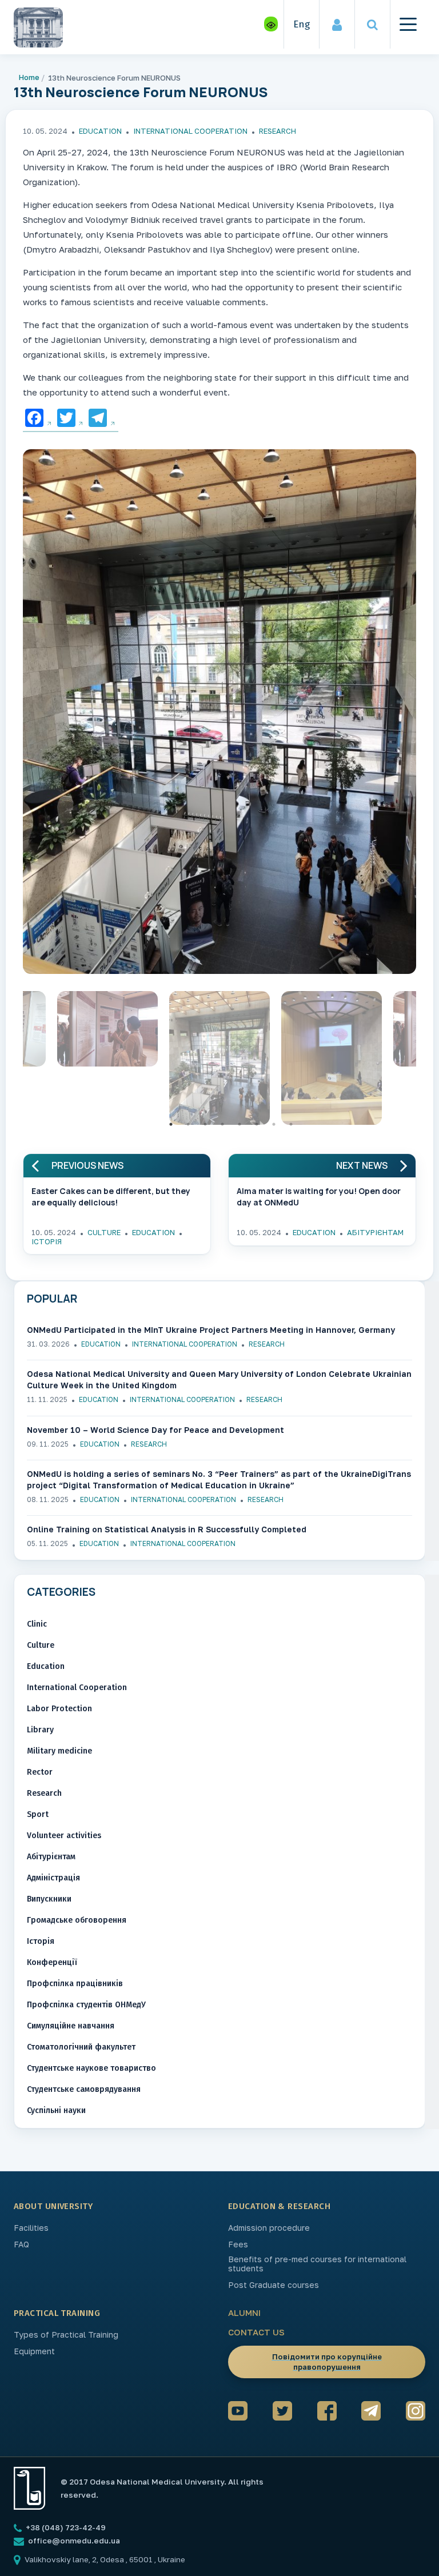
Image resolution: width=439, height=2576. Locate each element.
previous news (87, 1166)
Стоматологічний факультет (81, 2047)
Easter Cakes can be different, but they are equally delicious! (111, 1197)
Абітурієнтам (375, 1232)
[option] (219, 714)
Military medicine (59, 1751)
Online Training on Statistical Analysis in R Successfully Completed (167, 1529)
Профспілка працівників (75, 1984)
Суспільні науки (56, 2110)
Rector (40, 1772)
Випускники (49, 1899)
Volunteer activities (64, 1836)
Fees (238, 2244)
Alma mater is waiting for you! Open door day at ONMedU (319, 1197)
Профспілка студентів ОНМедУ (86, 2005)
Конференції (52, 1962)
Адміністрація (53, 1878)
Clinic (37, 1624)
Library (40, 1730)
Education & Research (279, 2206)
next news (362, 1166)
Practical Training (57, 2313)
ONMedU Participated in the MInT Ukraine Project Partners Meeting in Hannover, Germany (211, 1330)
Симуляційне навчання (71, 2026)
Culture (104, 1232)
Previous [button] (14, 1061)
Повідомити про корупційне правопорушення (327, 2362)
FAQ (21, 2244)
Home (29, 77)
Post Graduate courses (274, 2285)
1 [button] (171, 1124)
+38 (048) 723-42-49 (65, 2527)
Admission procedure (269, 2228)
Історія (47, 1241)
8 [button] (291, 1124)
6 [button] (257, 1124)
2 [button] (188, 1124)
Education (100, 131)
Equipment (34, 2351)
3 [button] (205, 1124)
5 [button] (240, 1124)
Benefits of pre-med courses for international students (317, 2264)
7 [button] (274, 1124)
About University (53, 2206)
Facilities (31, 2228)
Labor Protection (59, 1709)
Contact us (256, 2332)
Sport (38, 1814)
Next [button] (425, 1061)
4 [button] (222, 1124)
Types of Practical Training (66, 2335)
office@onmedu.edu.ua (74, 2541)
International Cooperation (190, 131)
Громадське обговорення (77, 1920)
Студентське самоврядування (84, 2089)
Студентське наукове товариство (91, 2068)
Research (278, 131)
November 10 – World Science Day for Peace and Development (155, 1430)
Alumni (244, 2313)
